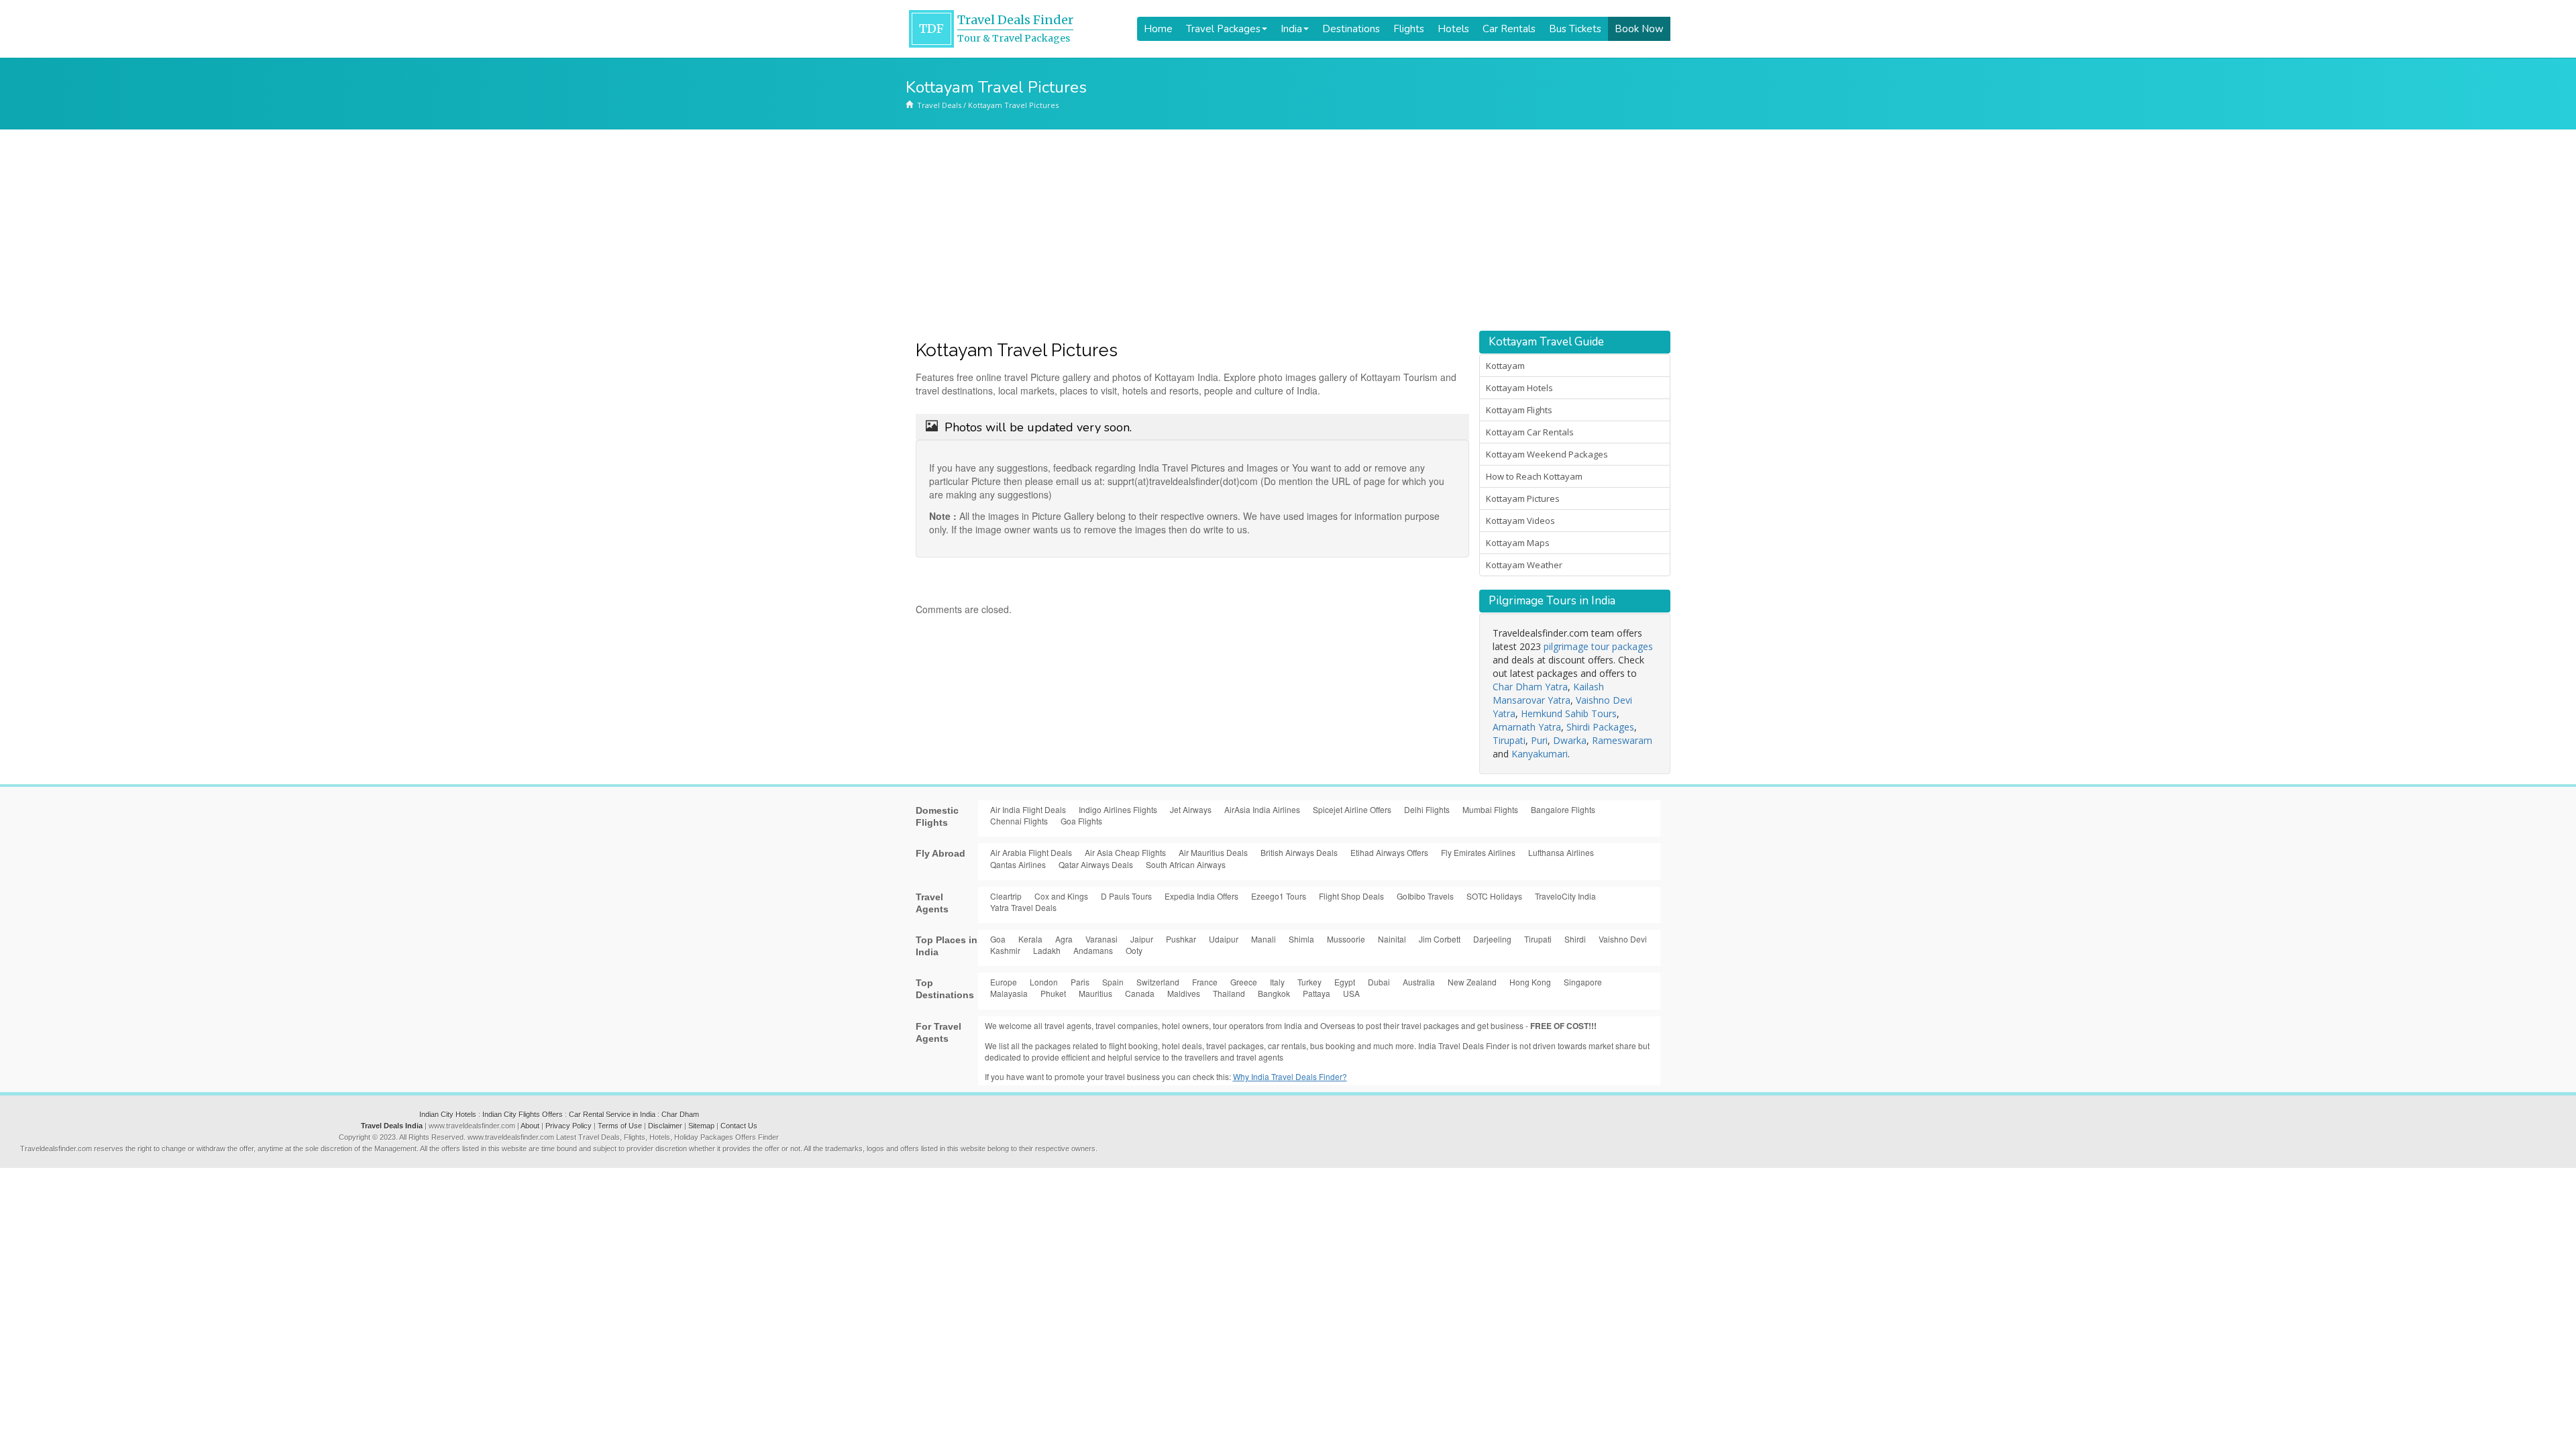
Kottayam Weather (1524, 565)
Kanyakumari (1540, 754)
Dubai (1379, 982)
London (1044, 982)
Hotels (1453, 29)
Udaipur (1224, 939)
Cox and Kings (1061, 896)
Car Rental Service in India (612, 1114)
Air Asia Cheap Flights (1125, 852)
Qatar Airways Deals (1096, 864)
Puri (1539, 740)
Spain (1113, 982)
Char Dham (680, 1114)
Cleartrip (1006, 896)
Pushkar (1181, 939)
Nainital (1392, 939)
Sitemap (701, 1126)
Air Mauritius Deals (1213, 852)
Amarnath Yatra (1527, 727)
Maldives (1184, 993)
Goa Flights (1081, 821)
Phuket (1053, 993)
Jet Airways (1191, 809)
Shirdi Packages (1600, 727)
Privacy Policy (569, 1126)
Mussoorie (1346, 939)
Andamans (1093, 950)
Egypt (1345, 982)
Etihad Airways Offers (1389, 852)
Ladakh (1047, 950)
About (530, 1126)
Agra (1064, 939)
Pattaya (1317, 993)
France (1205, 982)
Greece (1244, 982)
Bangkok (1274, 993)
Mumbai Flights (1490, 809)
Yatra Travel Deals (1023, 907)
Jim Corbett (1440, 939)
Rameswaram (1622, 740)
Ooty (1134, 950)
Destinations (1351, 29)
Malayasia (1009, 993)
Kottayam (1505, 366)
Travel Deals (939, 105)
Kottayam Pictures (1523, 498)
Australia (1419, 982)
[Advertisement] (1288, 230)
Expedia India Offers (1201, 896)
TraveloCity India (1565, 896)
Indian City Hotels (448, 1114)
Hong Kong (1530, 982)
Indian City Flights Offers (523, 1114)
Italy (1277, 982)
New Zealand (1472, 982)
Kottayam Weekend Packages (1547, 454)
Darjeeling (1492, 939)
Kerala (1030, 939)
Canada (1140, 993)
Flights (1409, 29)
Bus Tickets (1575, 29)
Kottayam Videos (1520, 521)
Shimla (1301, 939)
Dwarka (1570, 740)
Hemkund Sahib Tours (1569, 713)
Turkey (1309, 982)
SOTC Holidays (1494, 896)
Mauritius (1095, 993)
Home (1158, 29)
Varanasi (1102, 939)
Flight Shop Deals (1351, 896)
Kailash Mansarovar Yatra (1548, 693)
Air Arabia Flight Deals (1031, 852)
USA (1351, 993)
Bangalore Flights (1563, 809)
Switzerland (1158, 982)
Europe (1004, 982)
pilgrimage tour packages (1598, 646)
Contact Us (739, 1126)
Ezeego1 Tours (1279, 896)
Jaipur (1142, 939)
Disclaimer (665, 1126)
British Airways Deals (1299, 852)
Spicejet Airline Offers (1352, 809)
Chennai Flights (1019, 821)
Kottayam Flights (1519, 410)
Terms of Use (620, 1126)
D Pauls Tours (1126, 896)
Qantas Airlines (1018, 864)
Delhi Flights (1427, 809)
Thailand (1229, 993)
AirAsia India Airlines (1262, 809)
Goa (998, 939)
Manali (1264, 939)
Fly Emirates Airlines (1478, 852)
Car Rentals (1509, 29)
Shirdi (1575, 939)
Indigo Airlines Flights (1118, 809)
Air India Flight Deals (1028, 809)
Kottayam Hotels (1519, 388)
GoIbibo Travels (1425, 896)
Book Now (1639, 29)
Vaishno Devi (1623, 939)
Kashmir (1005, 950)
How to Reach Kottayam (1534, 476)
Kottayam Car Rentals (1530, 432)
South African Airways (1186, 864)
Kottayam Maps (1518, 543)
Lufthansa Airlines (1561, 852)
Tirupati (1509, 740)
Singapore (1583, 982)
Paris (1080, 982)
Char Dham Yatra (1530, 687)
